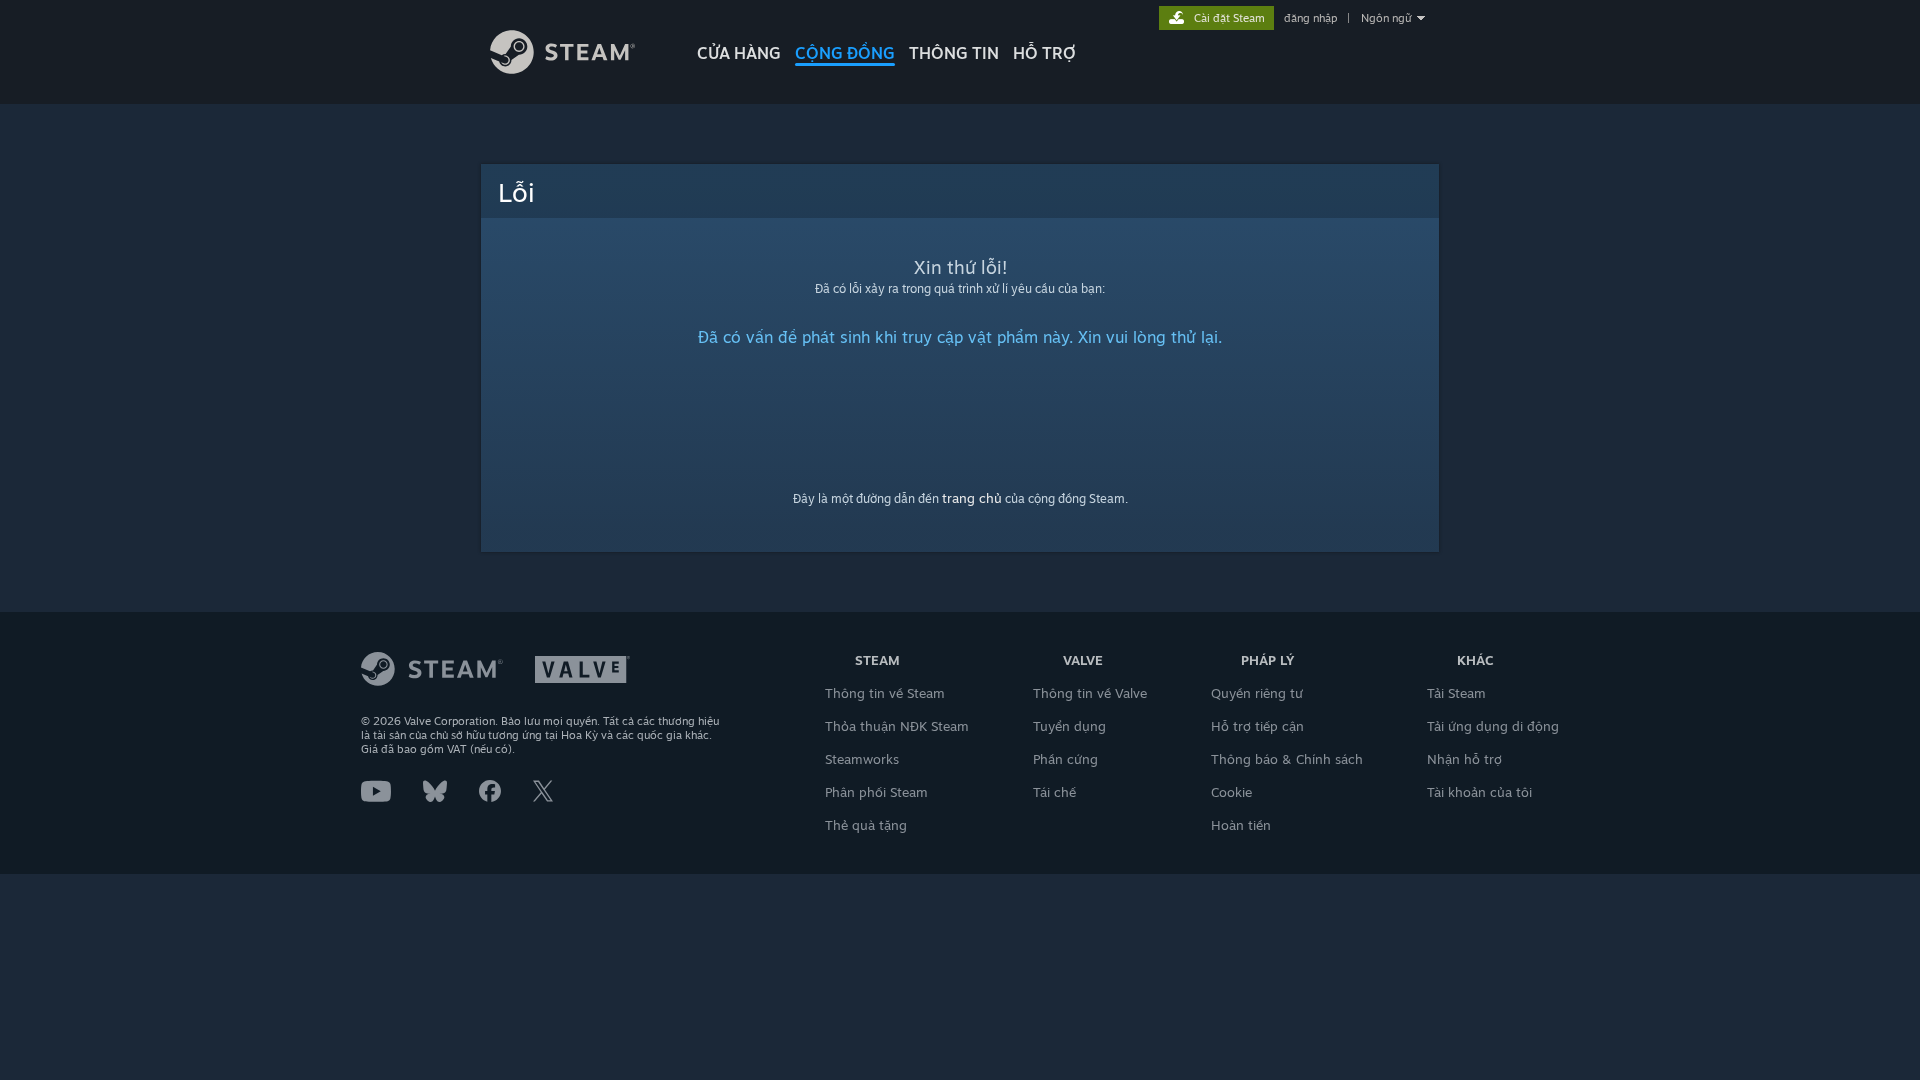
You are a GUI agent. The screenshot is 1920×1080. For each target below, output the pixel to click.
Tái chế (1054, 792)
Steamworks (862, 759)
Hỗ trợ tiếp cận (1257, 726)
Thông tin (954, 53)
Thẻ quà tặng (866, 825)
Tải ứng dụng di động (1493, 726)
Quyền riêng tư (1257, 693)
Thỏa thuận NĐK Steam (897, 726)
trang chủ (972, 498)
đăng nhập (1310, 18)
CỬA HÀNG (739, 53)
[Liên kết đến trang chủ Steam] (562, 68)
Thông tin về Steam (885, 693)
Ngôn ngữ (1386, 18)
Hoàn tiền (1241, 825)
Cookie (1231, 792)
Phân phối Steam (876, 792)
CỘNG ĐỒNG (845, 53)
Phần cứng (1065, 759)
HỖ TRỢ (1044, 53)
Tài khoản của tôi (1479, 792)
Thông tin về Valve (1090, 693)
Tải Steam (1456, 693)
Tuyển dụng (1069, 726)
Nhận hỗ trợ (1464, 759)
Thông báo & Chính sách (1287, 759)
